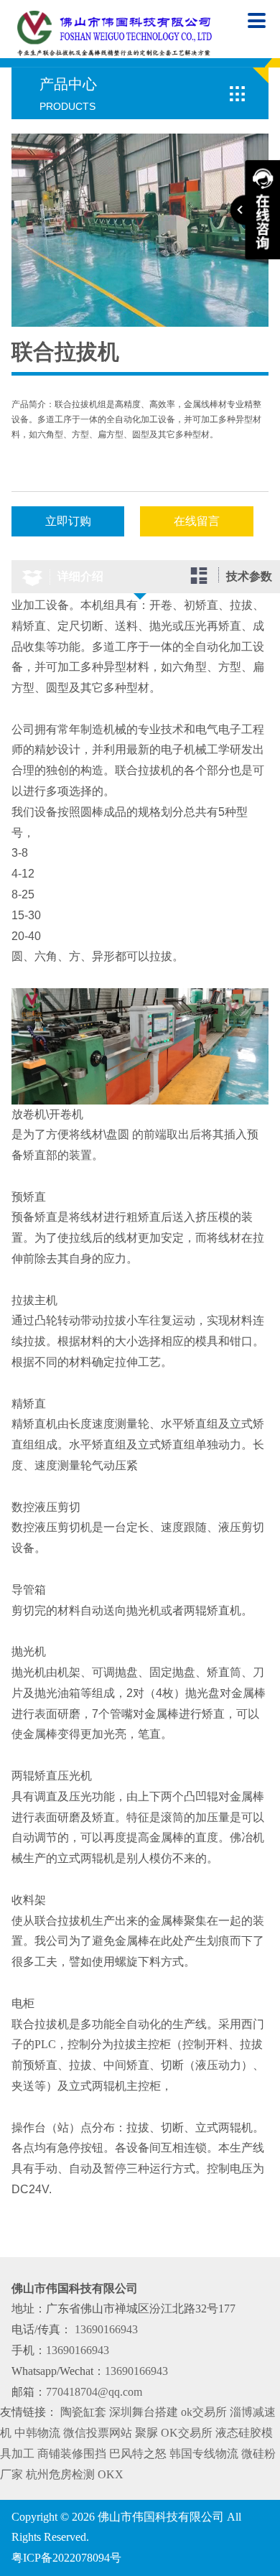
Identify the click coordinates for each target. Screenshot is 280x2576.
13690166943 (105, 2329)
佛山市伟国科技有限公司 (161, 2517)
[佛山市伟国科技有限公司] (115, 33)
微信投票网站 (98, 2433)
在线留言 (197, 521)
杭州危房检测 (60, 2474)
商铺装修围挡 (72, 2454)
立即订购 (68, 521)
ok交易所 (204, 2412)
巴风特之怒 (138, 2454)
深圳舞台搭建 (144, 2412)
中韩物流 (37, 2433)
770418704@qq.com (94, 2392)
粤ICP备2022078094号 (66, 2558)
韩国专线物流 (204, 2454)
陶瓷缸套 (83, 2412)
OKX (111, 2474)
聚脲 (146, 2433)
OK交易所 (187, 2433)
